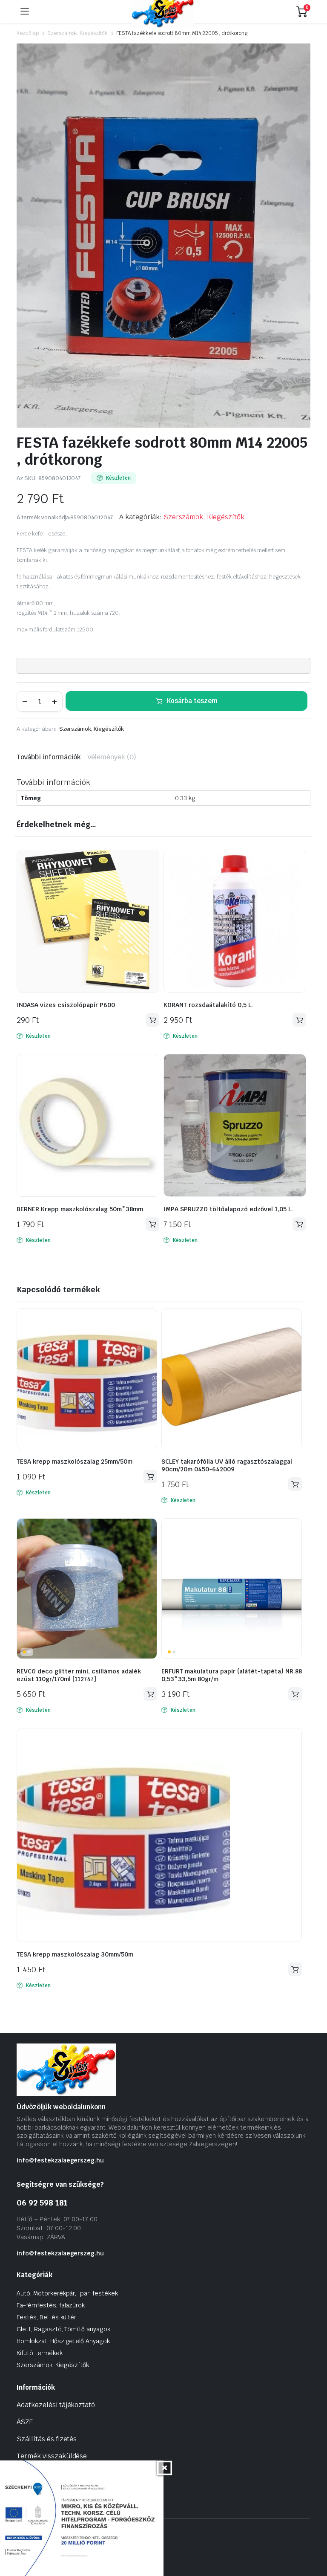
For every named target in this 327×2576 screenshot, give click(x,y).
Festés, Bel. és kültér (46, 2317)
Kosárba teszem (192, 701)
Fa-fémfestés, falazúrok (51, 2305)
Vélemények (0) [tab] (112, 757)
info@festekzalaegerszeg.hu (60, 2160)
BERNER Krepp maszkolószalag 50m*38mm (80, 1209)
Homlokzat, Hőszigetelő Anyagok (63, 2341)
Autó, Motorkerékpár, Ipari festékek (67, 2293)
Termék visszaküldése (52, 2456)
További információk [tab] (49, 757)
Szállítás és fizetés (47, 2439)
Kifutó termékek (40, 2353)
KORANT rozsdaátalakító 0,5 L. (208, 1005)
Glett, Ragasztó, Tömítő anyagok (63, 2329)
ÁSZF (25, 2422)
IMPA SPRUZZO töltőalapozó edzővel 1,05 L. (228, 1209)
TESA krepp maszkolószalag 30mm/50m (75, 1954)
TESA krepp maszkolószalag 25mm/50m (75, 1462)
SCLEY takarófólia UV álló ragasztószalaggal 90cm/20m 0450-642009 (227, 1465)
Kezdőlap (28, 33)
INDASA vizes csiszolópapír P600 (66, 1005)
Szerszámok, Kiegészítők (77, 33)
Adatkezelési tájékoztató (56, 2405)
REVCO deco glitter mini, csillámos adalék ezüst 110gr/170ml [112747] (79, 1675)
